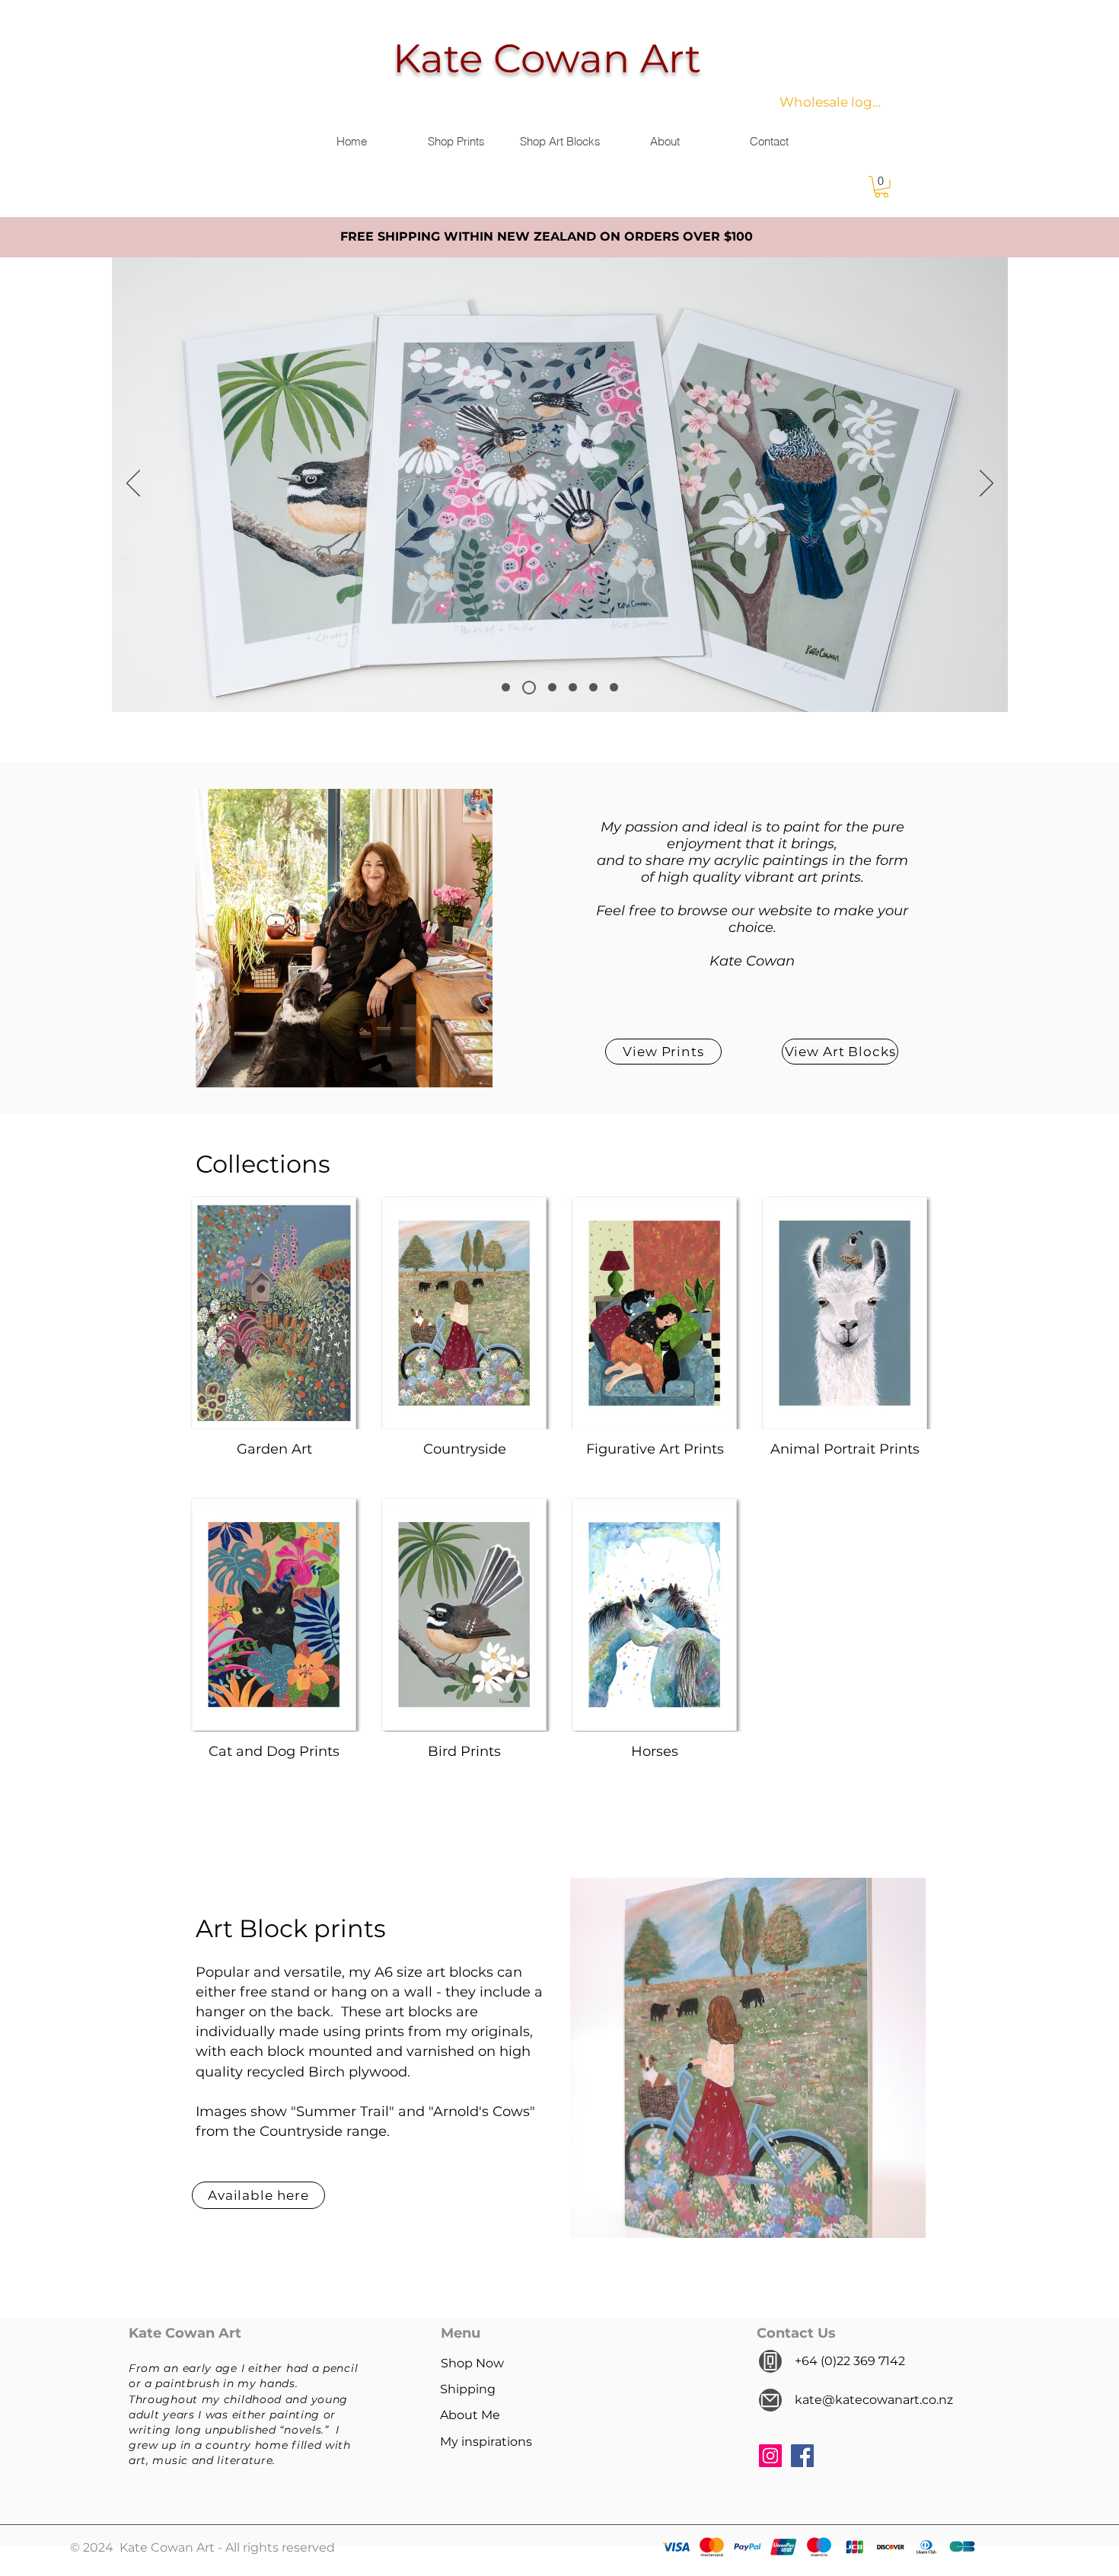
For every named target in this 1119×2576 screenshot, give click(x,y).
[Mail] (770, 2400)
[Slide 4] (593, 687)
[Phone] (770, 2361)
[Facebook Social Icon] (802, 2456)
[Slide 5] (614, 687)
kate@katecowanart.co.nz (874, 2400)
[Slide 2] (573, 687)
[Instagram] (770, 2456)
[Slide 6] (529, 688)
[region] (748, 2058)
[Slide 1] (552, 687)
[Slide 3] (506, 687)
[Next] (987, 484)
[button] (881, 187)
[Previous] (133, 484)
